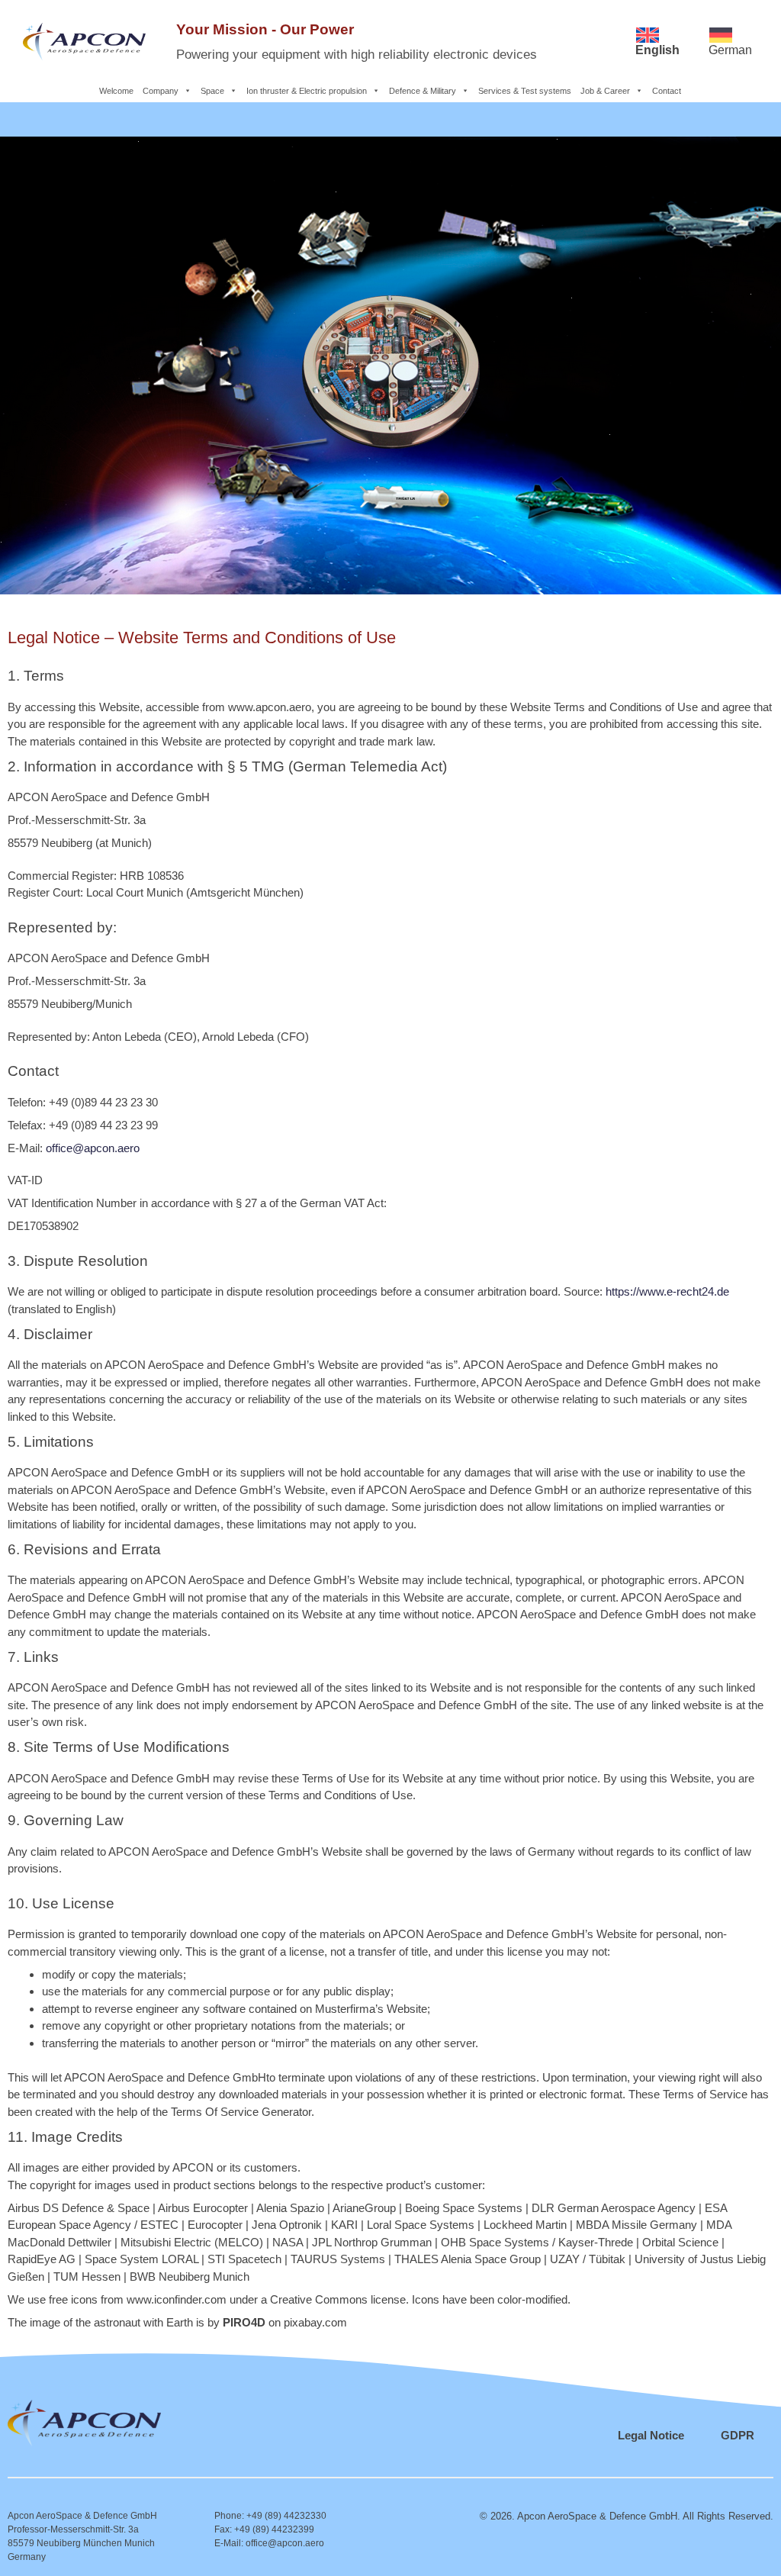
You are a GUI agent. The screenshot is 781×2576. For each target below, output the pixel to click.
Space (212, 91)
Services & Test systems (525, 91)
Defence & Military (423, 91)
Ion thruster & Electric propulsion (307, 91)
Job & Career (605, 91)
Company (161, 91)
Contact (667, 91)
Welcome (116, 91)
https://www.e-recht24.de (667, 1291)
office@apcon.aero (93, 1148)
